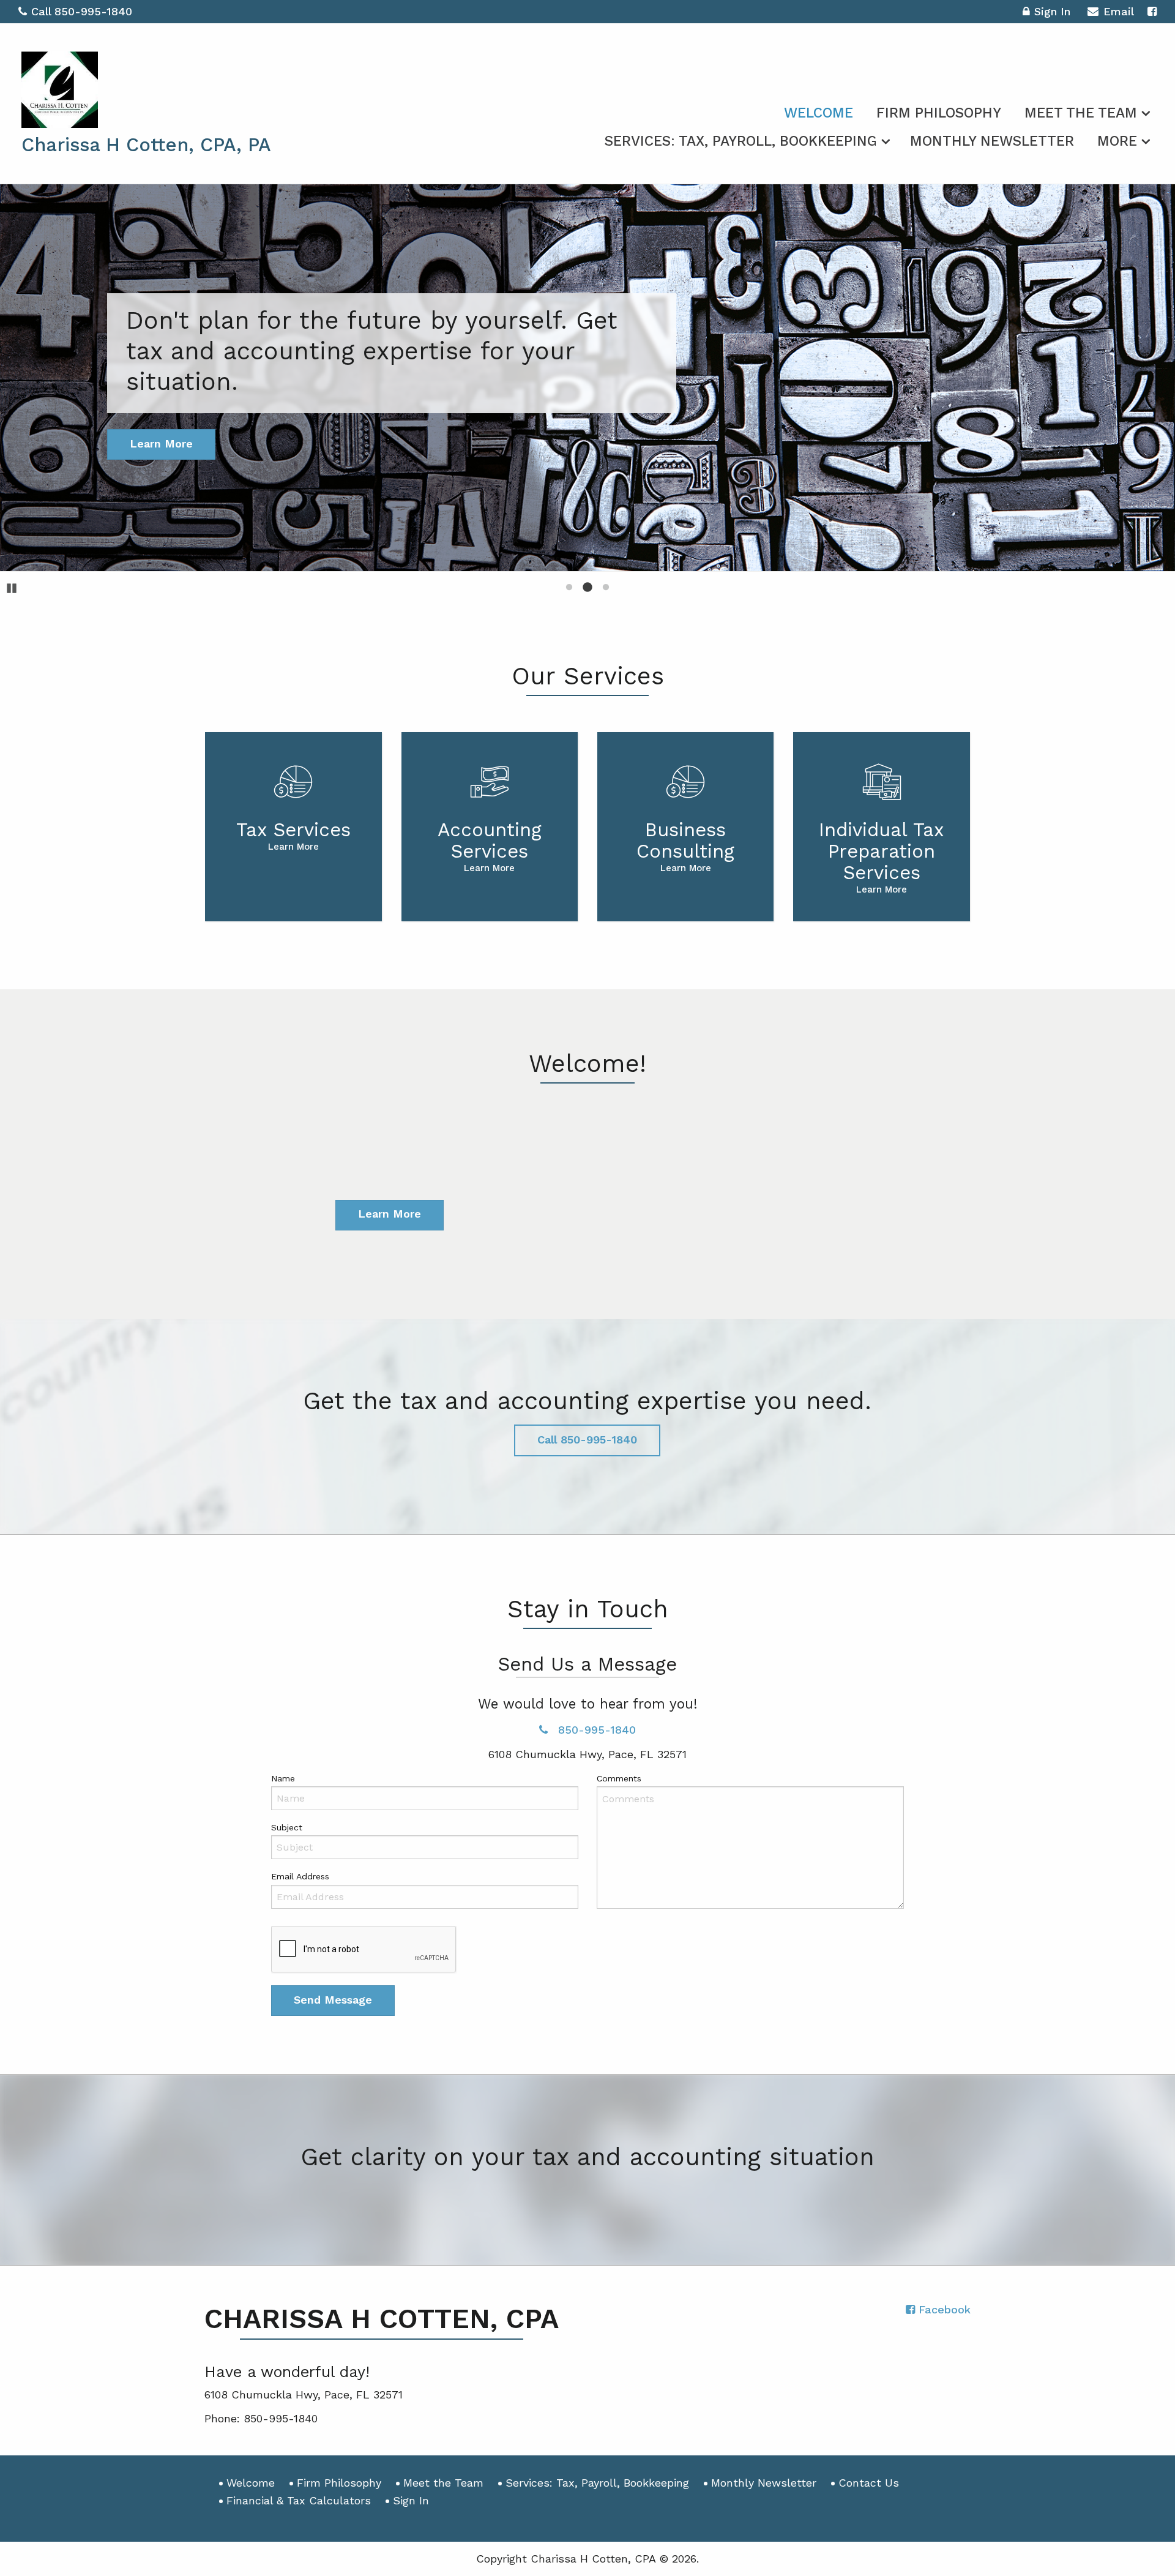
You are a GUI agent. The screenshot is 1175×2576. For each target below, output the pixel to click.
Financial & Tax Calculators (299, 2500)
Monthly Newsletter (992, 141)
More (1117, 141)
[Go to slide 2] (587, 587)
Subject (287, 1827)
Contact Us (869, 2483)
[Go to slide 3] (606, 587)
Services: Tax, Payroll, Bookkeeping (741, 141)
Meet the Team (1081, 113)
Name (283, 1778)
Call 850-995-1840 (82, 11)
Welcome (819, 113)
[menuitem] (819, 111)
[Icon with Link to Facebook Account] (1152, 11)
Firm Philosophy (939, 113)
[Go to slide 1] (569, 587)
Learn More (390, 1214)
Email (1119, 11)
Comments (619, 1778)
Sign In (1052, 11)
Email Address (300, 1876)
